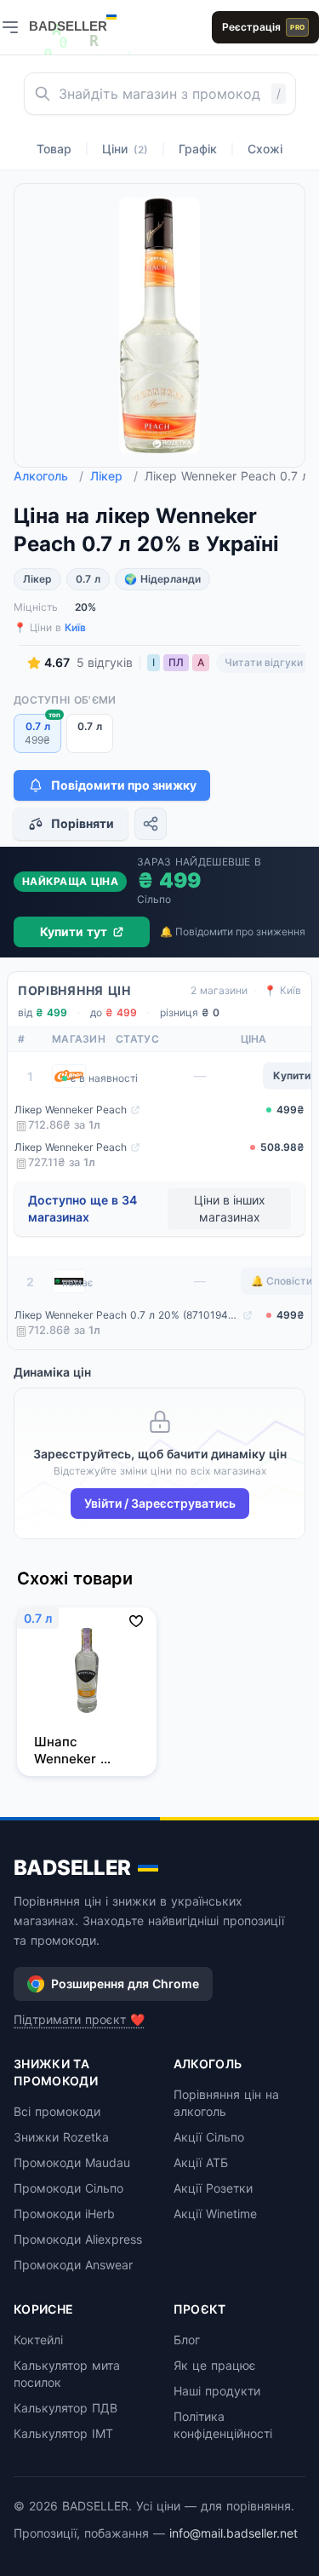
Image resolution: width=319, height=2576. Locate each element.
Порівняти (83, 823)
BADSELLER (72, 1868)
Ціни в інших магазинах (230, 1208)
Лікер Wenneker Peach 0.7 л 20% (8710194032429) (127, 1315)
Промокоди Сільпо (68, 2188)
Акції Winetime (215, 2214)
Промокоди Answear (73, 2265)
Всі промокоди (57, 2111)
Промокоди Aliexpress (78, 2239)
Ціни (125, 149)
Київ (75, 627)
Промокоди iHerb (64, 2214)
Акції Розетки (213, 2188)
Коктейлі (38, 2340)
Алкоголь (48, 476)
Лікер (114, 476)
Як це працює (215, 2365)
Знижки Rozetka (61, 2137)
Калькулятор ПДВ (66, 2408)
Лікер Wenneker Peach (71, 1110)
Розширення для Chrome (125, 1984)
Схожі (265, 149)
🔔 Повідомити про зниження (233, 931)
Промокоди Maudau (72, 2162)
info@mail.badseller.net (234, 2533)
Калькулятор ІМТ (63, 2433)
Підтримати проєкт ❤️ (79, 2019)
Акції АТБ (201, 2162)
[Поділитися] (151, 824)
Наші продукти (217, 2391)
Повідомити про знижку (124, 785)
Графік (198, 149)
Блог (187, 2340)
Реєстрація (263, 27)
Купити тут (74, 931)
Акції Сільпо (209, 2137)
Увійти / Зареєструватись (160, 1503)
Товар (54, 149)
